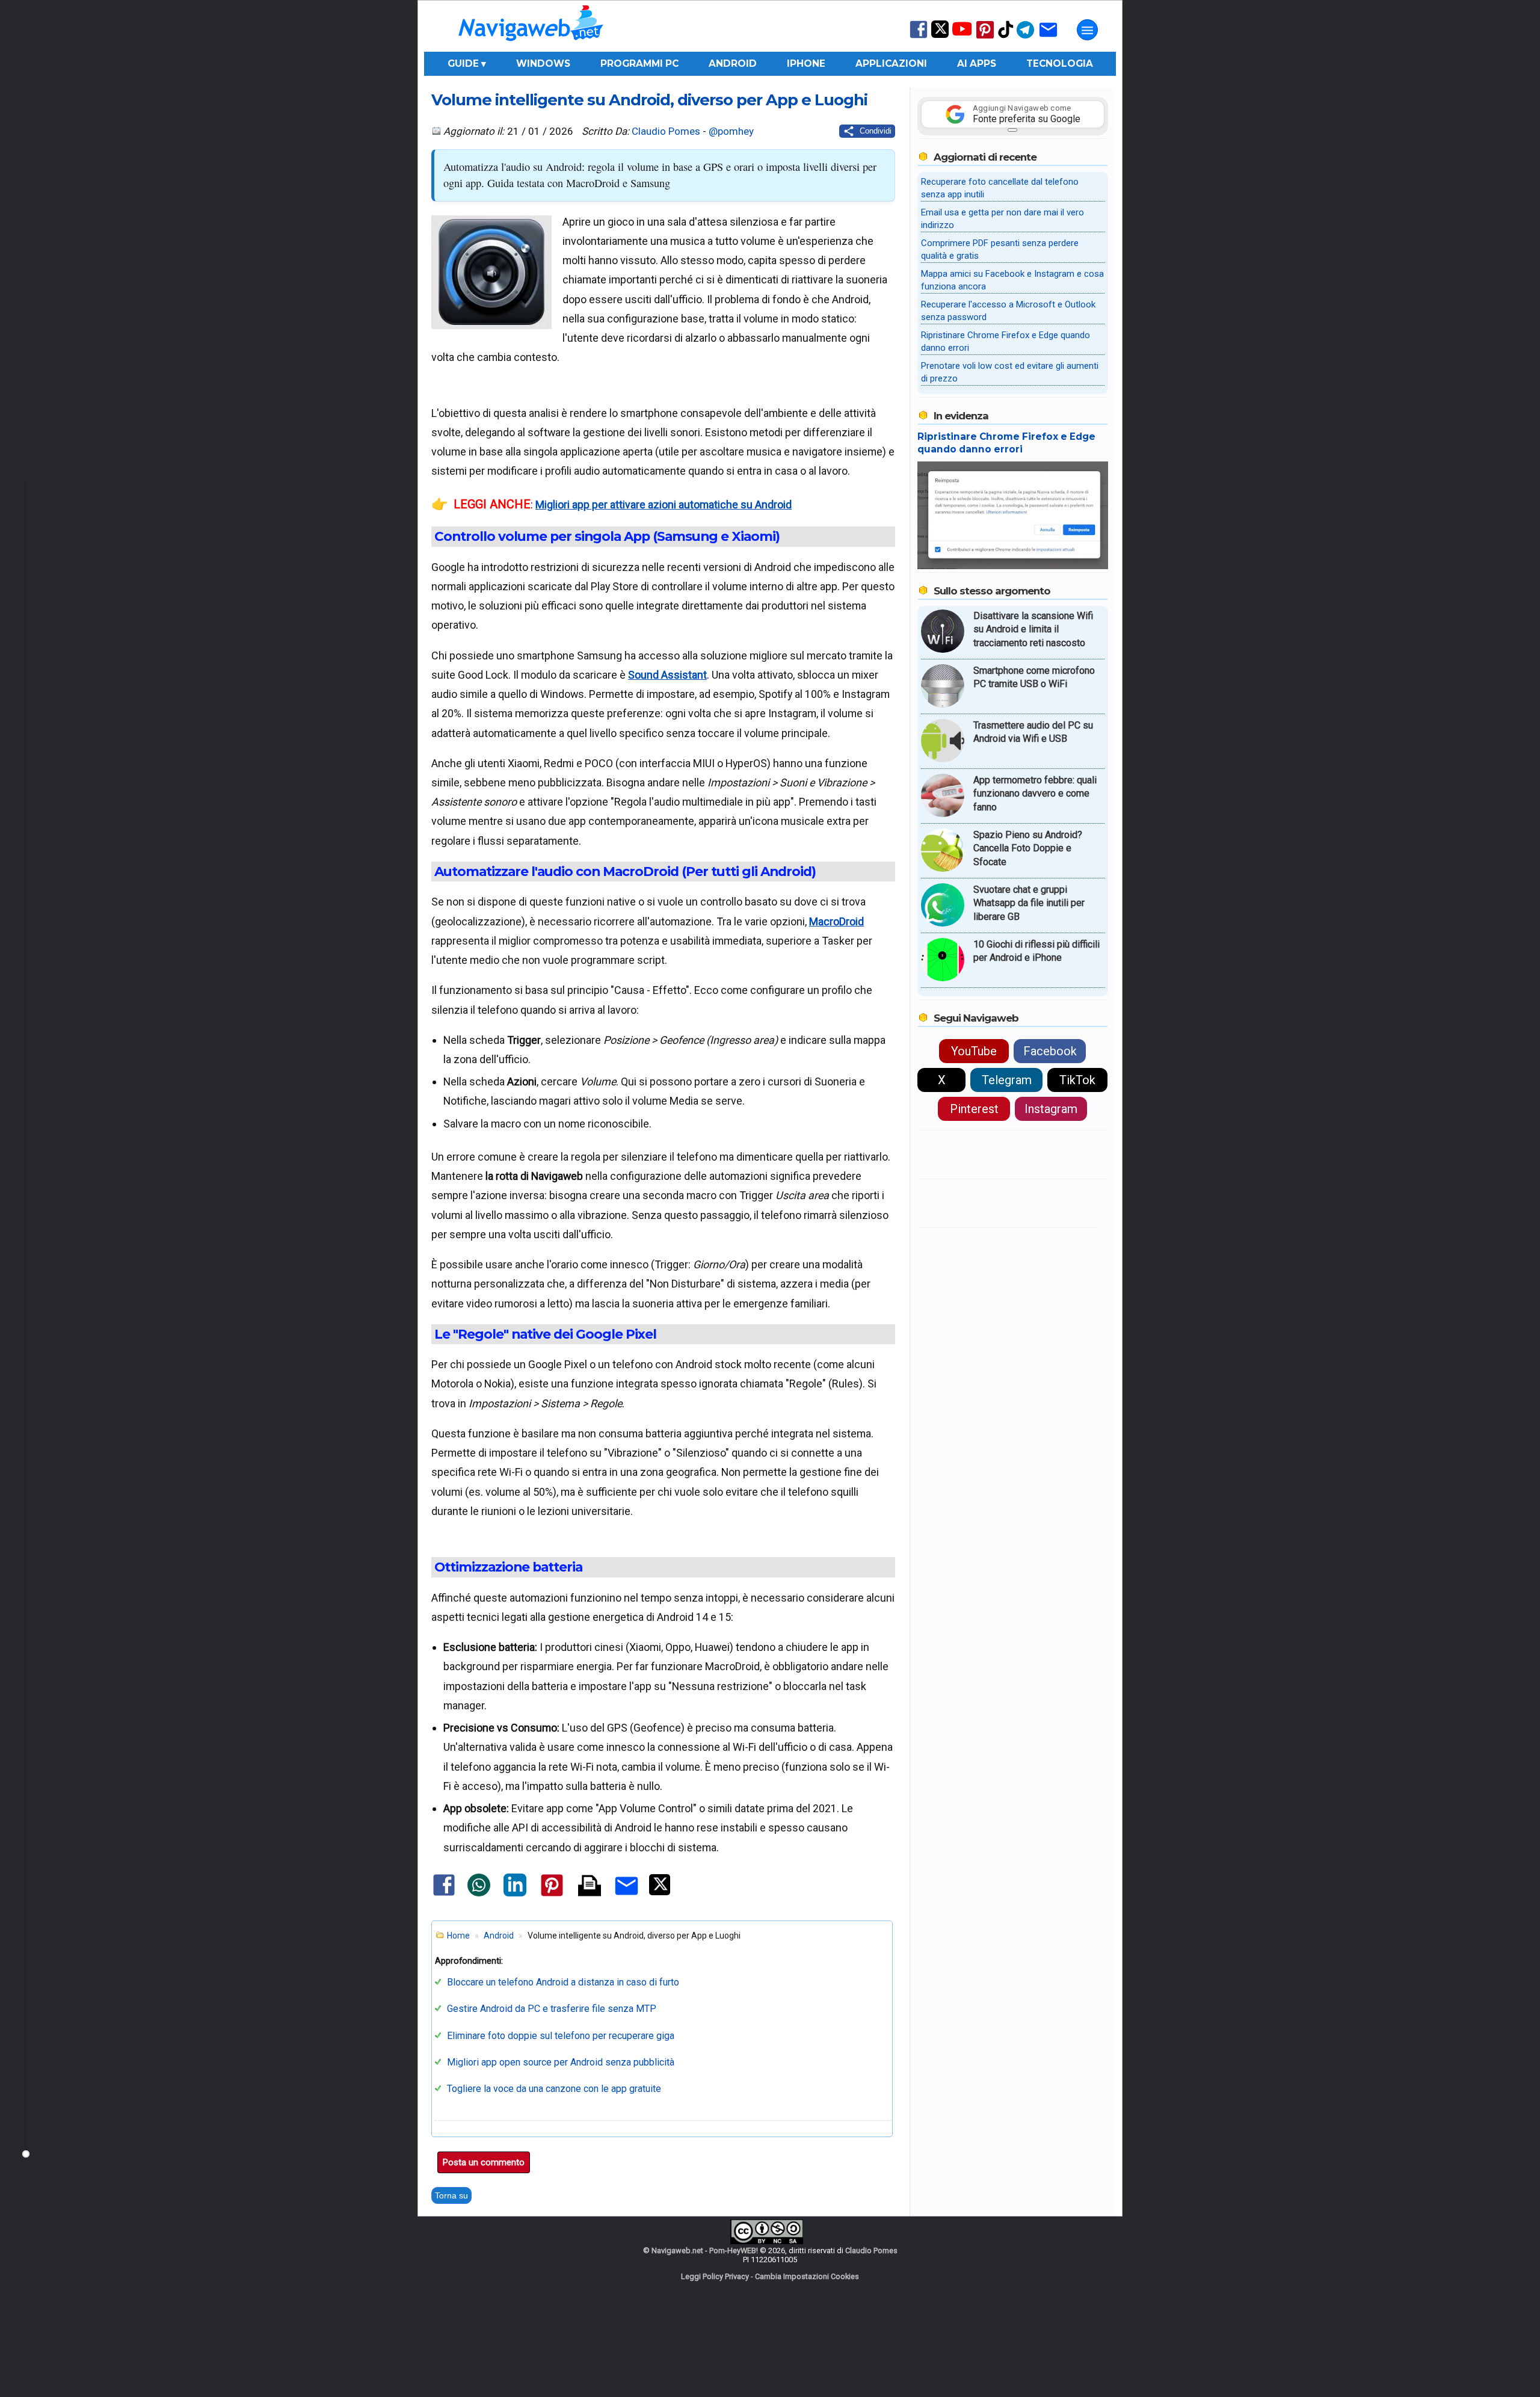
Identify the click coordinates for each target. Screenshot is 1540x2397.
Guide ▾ (467, 63)
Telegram (1007, 1080)
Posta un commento (484, 2162)
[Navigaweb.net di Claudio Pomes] (530, 47)
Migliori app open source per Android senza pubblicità (561, 2062)
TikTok (1077, 1080)
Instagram (1051, 1109)
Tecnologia (1060, 63)
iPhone (806, 63)
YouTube (974, 1051)
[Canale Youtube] (962, 33)
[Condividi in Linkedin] (515, 1894)
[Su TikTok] (1006, 37)
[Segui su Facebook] (919, 37)
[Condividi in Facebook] (444, 1895)
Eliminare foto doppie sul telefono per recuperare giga (561, 2036)
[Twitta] (660, 1893)
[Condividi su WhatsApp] (479, 1894)
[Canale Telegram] (1025, 38)
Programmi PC (639, 63)
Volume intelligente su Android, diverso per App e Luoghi (649, 100)
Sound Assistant (667, 675)
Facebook (1050, 1051)
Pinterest (974, 1109)
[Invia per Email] (627, 1897)
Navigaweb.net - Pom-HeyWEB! (705, 2250)
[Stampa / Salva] (590, 1886)
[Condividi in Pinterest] (552, 1896)
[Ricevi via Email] (1048, 38)
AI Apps (977, 63)
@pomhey (731, 131)
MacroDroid (836, 921)
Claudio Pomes (666, 131)
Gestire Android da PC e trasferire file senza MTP (552, 2009)
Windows (543, 63)
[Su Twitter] (940, 35)
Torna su (451, 2195)
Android (733, 63)
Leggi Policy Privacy (715, 2276)
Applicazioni (891, 63)
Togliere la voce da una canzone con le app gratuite (554, 2089)
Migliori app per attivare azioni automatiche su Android (664, 504)
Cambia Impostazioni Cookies (807, 2276)
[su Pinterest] (985, 38)
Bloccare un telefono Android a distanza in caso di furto (563, 1982)
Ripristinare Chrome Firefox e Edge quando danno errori (1006, 443)
